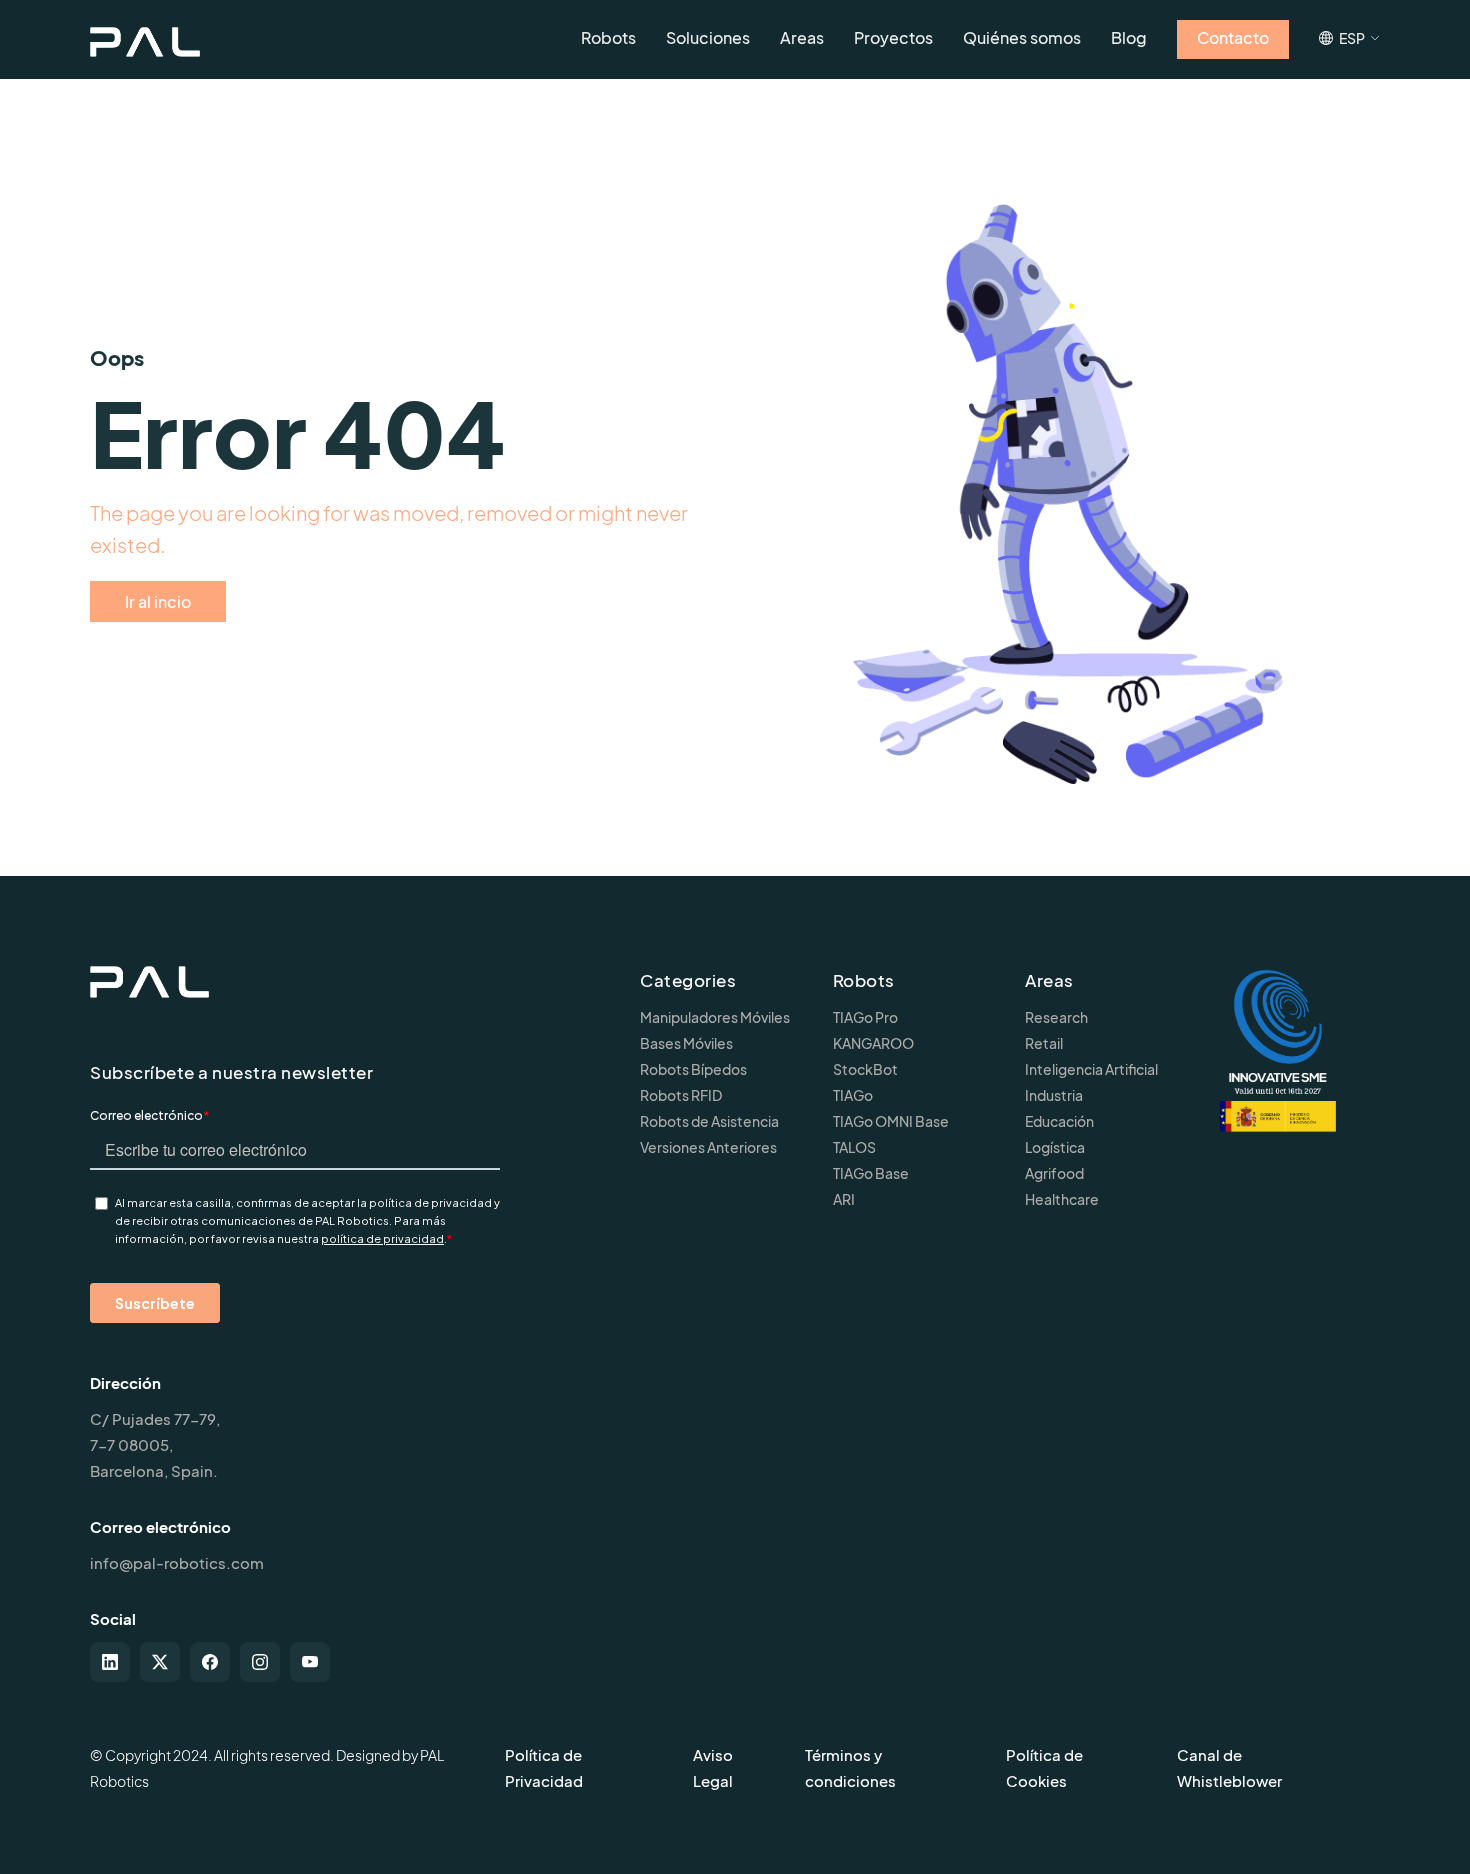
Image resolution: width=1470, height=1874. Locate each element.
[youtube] (310, 1662)
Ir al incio (158, 601)
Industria (1054, 1095)
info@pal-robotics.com (177, 1562)
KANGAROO (873, 1043)
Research (1056, 1017)
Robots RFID (681, 1095)
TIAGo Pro (865, 1017)
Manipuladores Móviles (715, 1017)
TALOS (854, 1147)
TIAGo (853, 1095)
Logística (1055, 1147)
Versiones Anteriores (708, 1147)
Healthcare (1062, 1199)
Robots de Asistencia (709, 1121)
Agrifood (1054, 1173)
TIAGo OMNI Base (891, 1121)
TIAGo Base (871, 1173)
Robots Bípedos (693, 1069)
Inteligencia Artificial (1091, 1069)
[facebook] (210, 1662)
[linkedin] (110, 1662)
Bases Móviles (686, 1043)
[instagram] (260, 1662)
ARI (844, 1199)
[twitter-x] (160, 1662)
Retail (1044, 1043)
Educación (1059, 1121)
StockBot (865, 1069)
